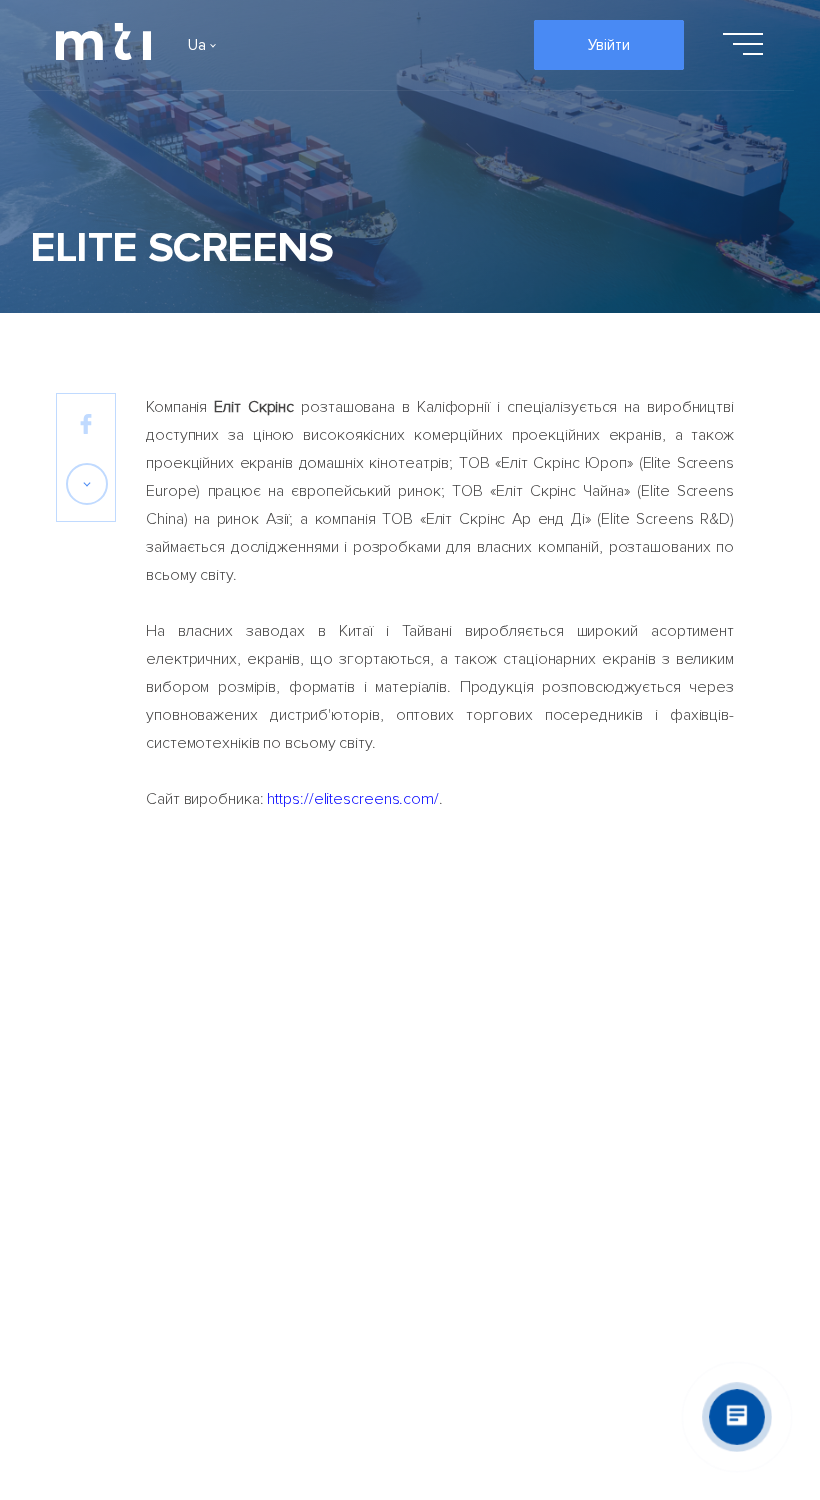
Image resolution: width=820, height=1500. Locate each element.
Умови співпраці (642, 1001)
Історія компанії (110, 1055)
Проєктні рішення (294, 1055)
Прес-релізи (454, 1001)
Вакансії (83, 1187)
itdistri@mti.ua (171, 1242)
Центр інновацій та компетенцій (653, 1121)
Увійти (608, 45)
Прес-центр (452, 1163)
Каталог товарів (290, 1001)
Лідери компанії (111, 1001)
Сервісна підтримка (656, 1055)
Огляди (436, 1109)
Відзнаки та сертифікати (100, 1121)
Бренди (259, 1109)
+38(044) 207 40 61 (405, 1242)
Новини (435, 1055)
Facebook (89, 1242)
